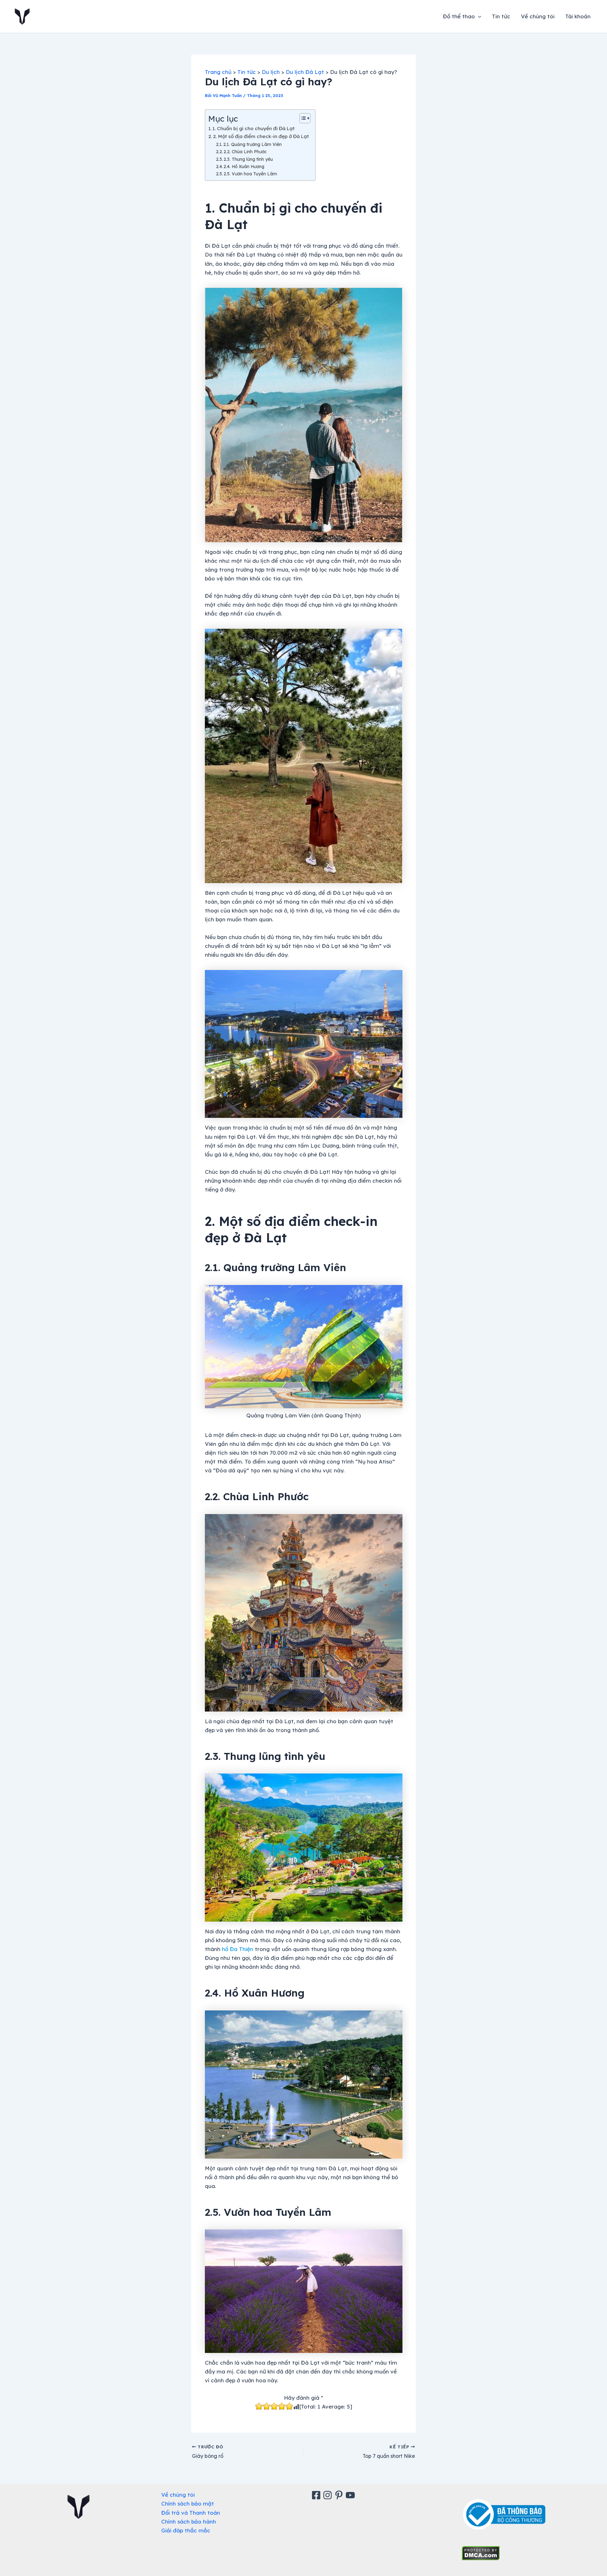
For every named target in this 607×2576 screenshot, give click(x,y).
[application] (478, 16)
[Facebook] (317, 2495)
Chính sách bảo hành (189, 2521)
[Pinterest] (340, 2495)
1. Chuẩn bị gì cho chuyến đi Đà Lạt (254, 128)
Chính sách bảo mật (188, 2503)
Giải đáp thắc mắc (186, 2530)
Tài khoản (578, 16)
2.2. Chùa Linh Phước (245, 152)
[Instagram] (328, 2495)
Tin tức (501, 16)
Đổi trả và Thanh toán (191, 2513)
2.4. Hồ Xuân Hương (244, 166)
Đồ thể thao (459, 16)
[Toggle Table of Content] (302, 118)
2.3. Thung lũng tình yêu (248, 159)
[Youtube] (351, 2495)
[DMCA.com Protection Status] (481, 2552)
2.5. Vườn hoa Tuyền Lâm (250, 174)
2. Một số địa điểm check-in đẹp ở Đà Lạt (261, 136)
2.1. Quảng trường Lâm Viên (252, 144)
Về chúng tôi (538, 16)
